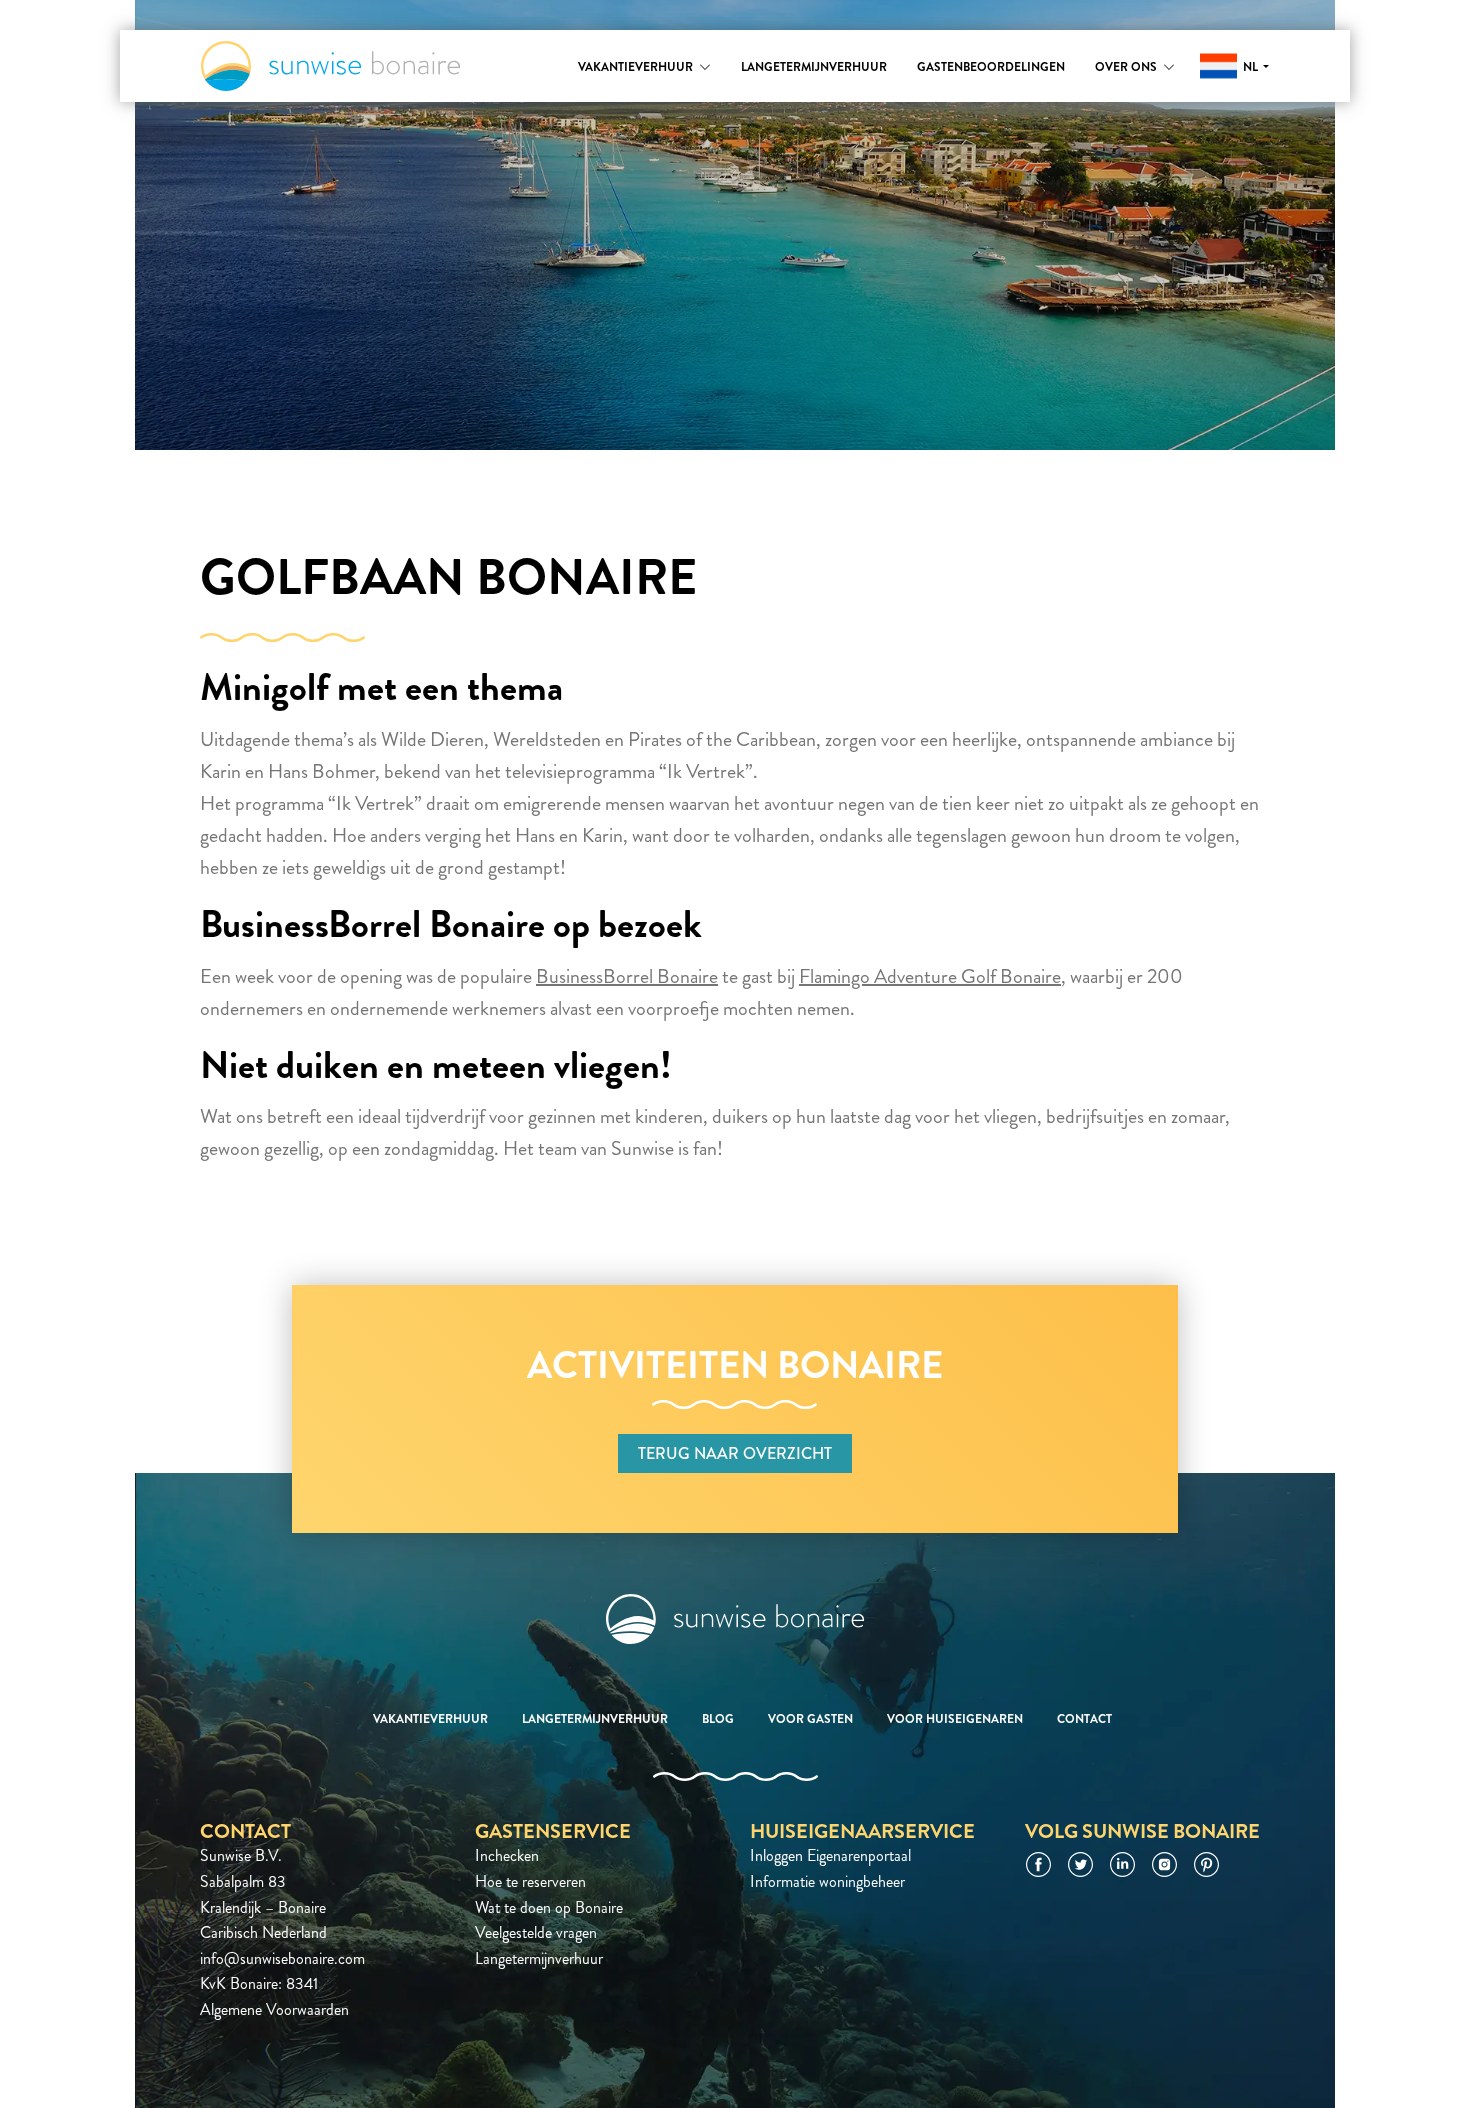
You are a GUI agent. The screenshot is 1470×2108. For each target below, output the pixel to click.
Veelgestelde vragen (536, 1932)
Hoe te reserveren (530, 1881)
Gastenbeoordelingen (991, 67)
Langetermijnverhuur (814, 67)
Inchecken (507, 1855)
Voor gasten (810, 1719)
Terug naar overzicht (735, 1453)
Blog (718, 1719)
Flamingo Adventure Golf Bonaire (930, 976)
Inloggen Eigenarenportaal (830, 1855)
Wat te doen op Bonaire (549, 1907)
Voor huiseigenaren (955, 1719)
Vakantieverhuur (635, 67)
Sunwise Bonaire (330, 66)
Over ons (1126, 67)
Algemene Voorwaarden (274, 2009)
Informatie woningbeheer (827, 1881)
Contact (1084, 1719)
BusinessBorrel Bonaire (627, 976)
